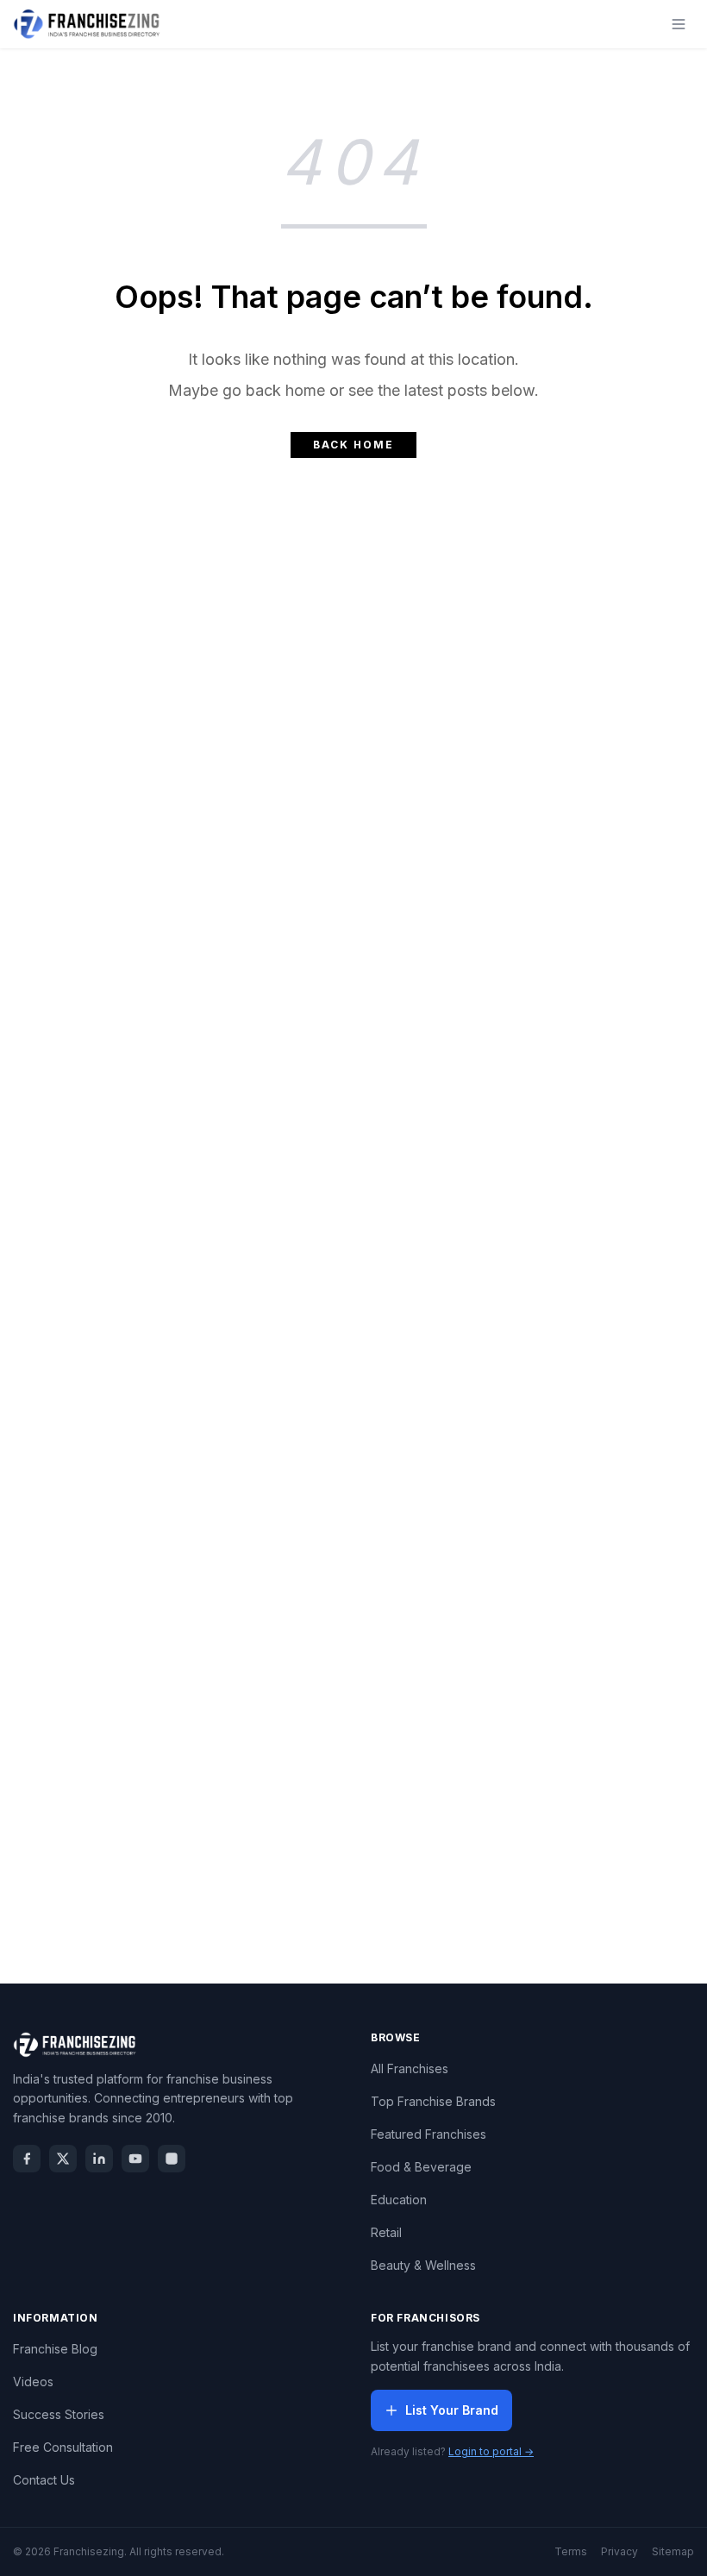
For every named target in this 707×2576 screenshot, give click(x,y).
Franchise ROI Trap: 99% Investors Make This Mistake (353, 1799)
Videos (33, 2382)
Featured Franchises (429, 2134)
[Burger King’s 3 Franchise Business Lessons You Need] (353, 674)
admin (297, 841)
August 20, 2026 (380, 841)
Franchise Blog (55, 2349)
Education (399, 2200)
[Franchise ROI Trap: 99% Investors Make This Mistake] (353, 1660)
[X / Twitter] (63, 2159)
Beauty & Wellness (423, 2265)
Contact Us (44, 2480)
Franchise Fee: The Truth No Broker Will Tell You (353, 1141)
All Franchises (410, 2068)
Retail (386, 2232)
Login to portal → (491, 2451)
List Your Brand (452, 2410)
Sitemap (673, 2551)
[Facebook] (27, 2159)
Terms (571, 2551)
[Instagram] (172, 2159)
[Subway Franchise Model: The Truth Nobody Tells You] (353, 1331)
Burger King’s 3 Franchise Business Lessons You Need (353, 812)
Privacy (619, 2551)
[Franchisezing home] (87, 24)
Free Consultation (63, 2447)
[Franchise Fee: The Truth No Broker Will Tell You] (353, 1002)
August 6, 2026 (381, 1498)
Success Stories (59, 2414)
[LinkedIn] (99, 2159)
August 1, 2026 (380, 1827)
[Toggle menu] (679, 24)
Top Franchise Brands (433, 2101)
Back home (353, 445)
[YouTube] (135, 2159)
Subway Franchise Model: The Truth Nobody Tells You (354, 1470)
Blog (353, 551)
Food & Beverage (421, 2167)
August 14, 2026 (381, 1169)
